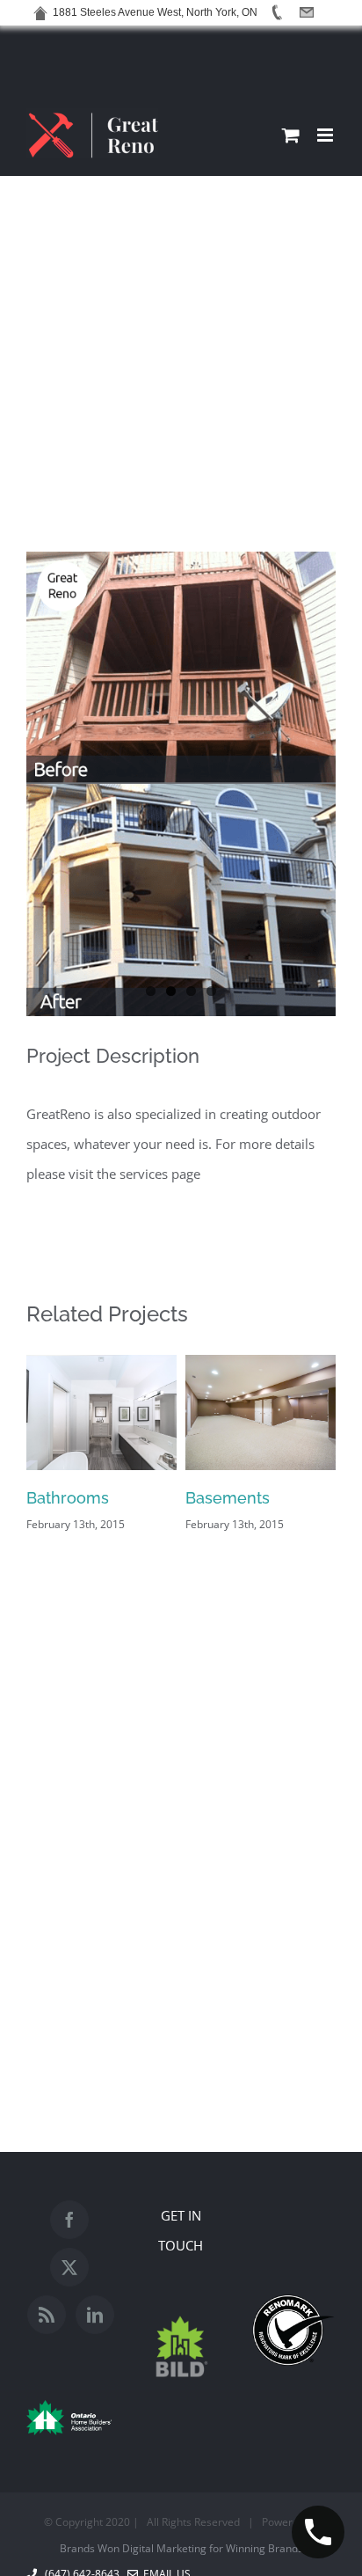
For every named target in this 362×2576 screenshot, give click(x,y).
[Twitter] (69, 2267)
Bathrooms (68, 1498)
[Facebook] (69, 2220)
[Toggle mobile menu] (326, 135)
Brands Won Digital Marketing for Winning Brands (181, 2548)
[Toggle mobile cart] (291, 135)
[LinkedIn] (95, 2315)
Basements (228, 1498)
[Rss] (47, 2315)
